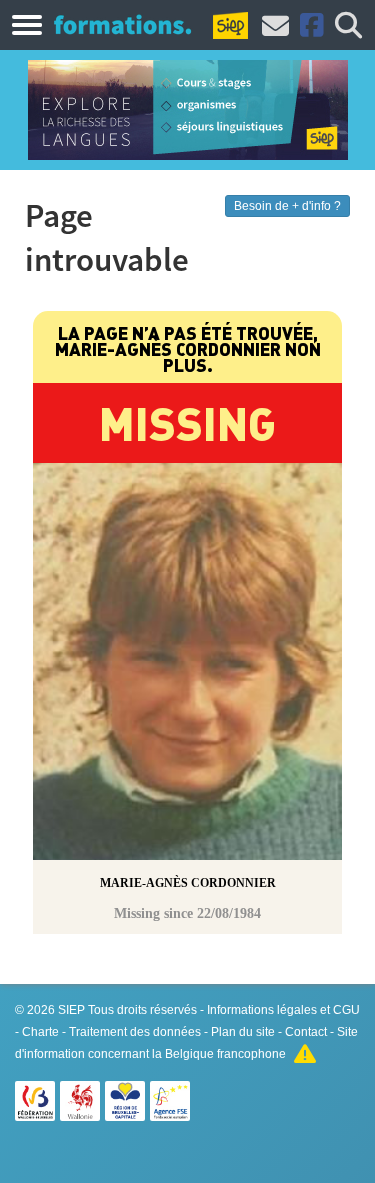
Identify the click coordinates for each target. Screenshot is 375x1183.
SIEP (71, 1010)
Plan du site (243, 1032)
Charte (40, 1032)
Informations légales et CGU (283, 1010)
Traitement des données (135, 1032)
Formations (122, 24)
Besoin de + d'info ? (287, 206)
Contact (306, 1032)
